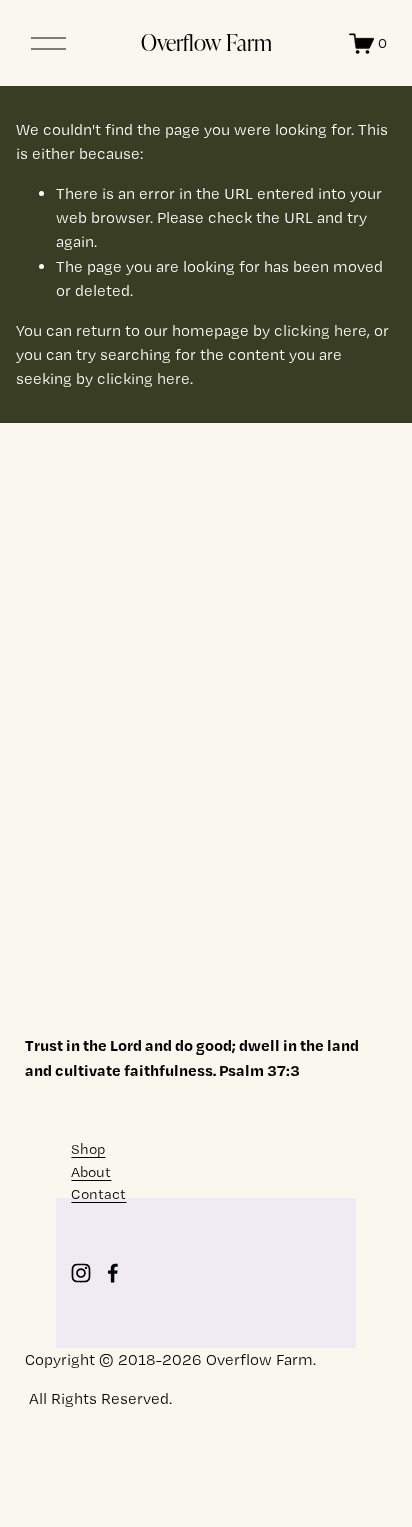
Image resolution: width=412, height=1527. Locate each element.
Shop (88, 1149)
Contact (98, 1194)
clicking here (320, 330)
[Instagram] (81, 1273)
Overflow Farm (206, 42)
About (91, 1172)
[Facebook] (113, 1273)
